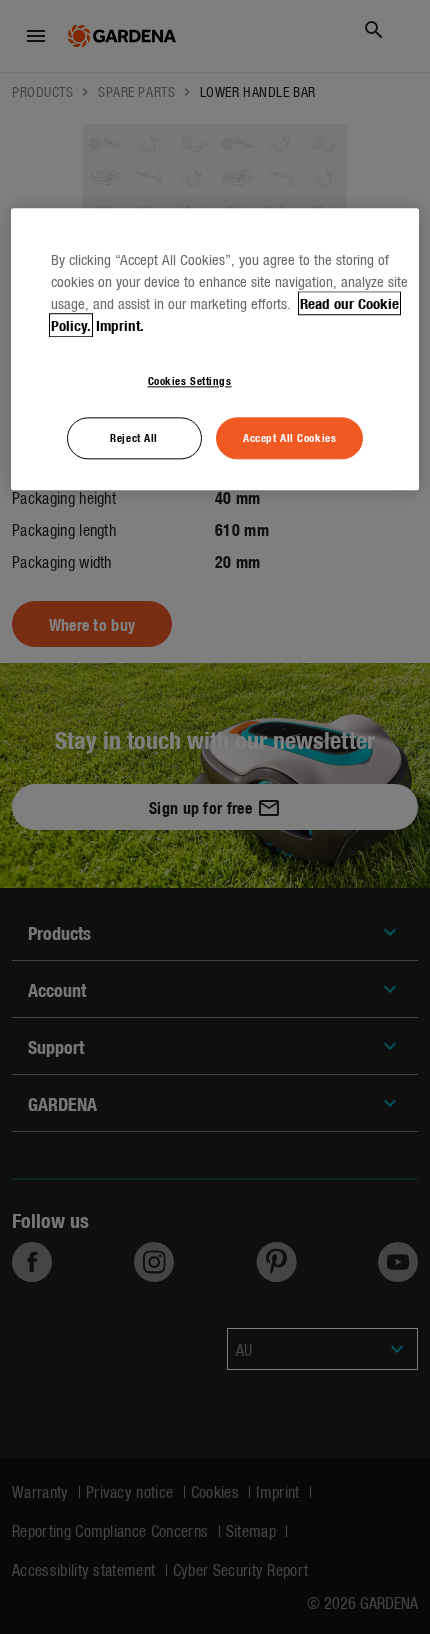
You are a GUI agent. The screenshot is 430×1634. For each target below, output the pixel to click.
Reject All (134, 437)
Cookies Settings (190, 380)
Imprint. (120, 325)
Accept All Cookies (289, 437)
